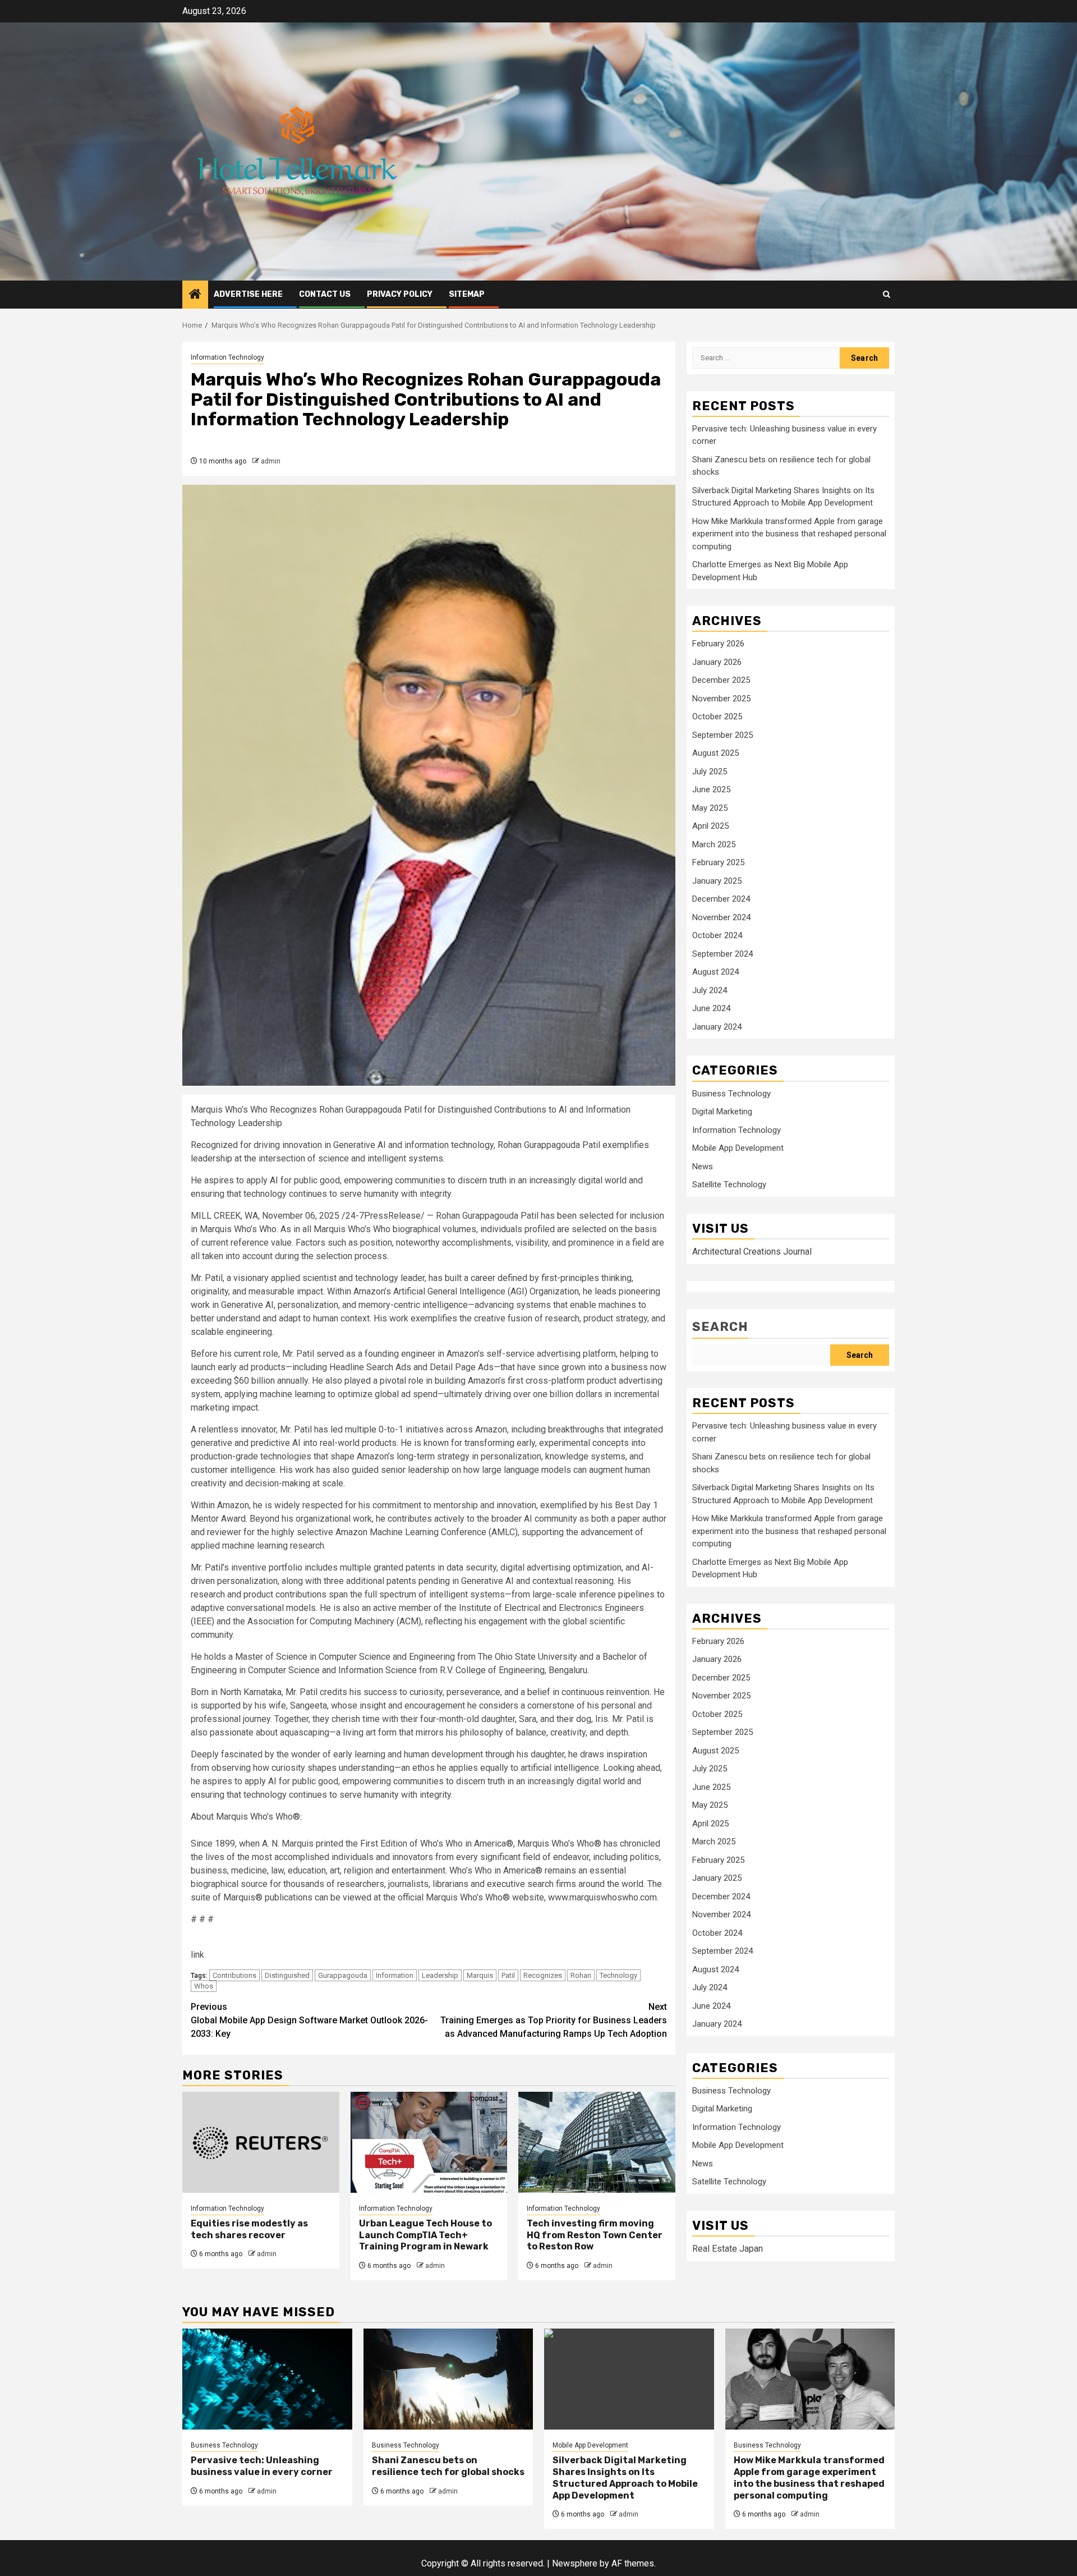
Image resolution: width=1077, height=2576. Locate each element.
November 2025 (721, 699)
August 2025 (715, 754)
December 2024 (721, 899)
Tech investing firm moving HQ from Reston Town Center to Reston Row (595, 2235)
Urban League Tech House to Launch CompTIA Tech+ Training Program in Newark (425, 2235)
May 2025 (710, 809)
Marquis (480, 1975)
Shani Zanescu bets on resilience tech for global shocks (448, 2466)
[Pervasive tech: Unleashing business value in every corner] (267, 2379)
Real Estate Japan (728, 2249)
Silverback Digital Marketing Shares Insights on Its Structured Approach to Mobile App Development (625, 2478)
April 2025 (710, 826)
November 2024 (721, 918)
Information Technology (227, 357)
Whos (204, 1986)
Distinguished (287, 1975)
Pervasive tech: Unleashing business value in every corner (262, 2466)
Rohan (581, 1975)
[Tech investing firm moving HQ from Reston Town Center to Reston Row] (597, 2142)
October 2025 (717, 717)
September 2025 (722, 736)
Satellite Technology (729, 1185)
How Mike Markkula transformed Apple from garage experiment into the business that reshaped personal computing (789, 534)
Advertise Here (248, 294)
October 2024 (717, 936)
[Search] (887, 294)
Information (395, 1975)
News (703, 1167)
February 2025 (718, 863)
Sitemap (467, 294)
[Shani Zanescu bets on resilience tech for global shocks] (448, 2379)
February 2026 (718, 644)
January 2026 (717, 663)
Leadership (440, 1975)
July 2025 (710, 772)
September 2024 (722, 954)
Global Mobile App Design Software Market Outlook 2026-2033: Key (309, 2020)
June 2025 (711, 790)
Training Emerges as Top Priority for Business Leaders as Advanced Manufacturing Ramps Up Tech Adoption (554, 2020)
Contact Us (325, 294)
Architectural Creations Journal (752, 1252)
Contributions (234, 1975)
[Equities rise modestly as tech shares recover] (261, 2142)
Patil (508, 1975)
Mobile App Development (738, 1149)
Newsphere (575, 2563)
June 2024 (711, 1009)
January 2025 (717, 881)
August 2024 (715, 972)
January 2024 (717, 1027)
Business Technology (731, 1094)
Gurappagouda (343, 1975)
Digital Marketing (722, 1112)
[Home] (195, 295)
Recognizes (543, 1975)
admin (271, 461)
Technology (618, 1975)
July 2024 (710, 991)
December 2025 (721, 681)
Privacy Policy (400, 294)
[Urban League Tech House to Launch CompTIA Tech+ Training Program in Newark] (429, 2142)
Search (720, 1327)
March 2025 (714, 845)
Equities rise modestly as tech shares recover (249, 2229)
